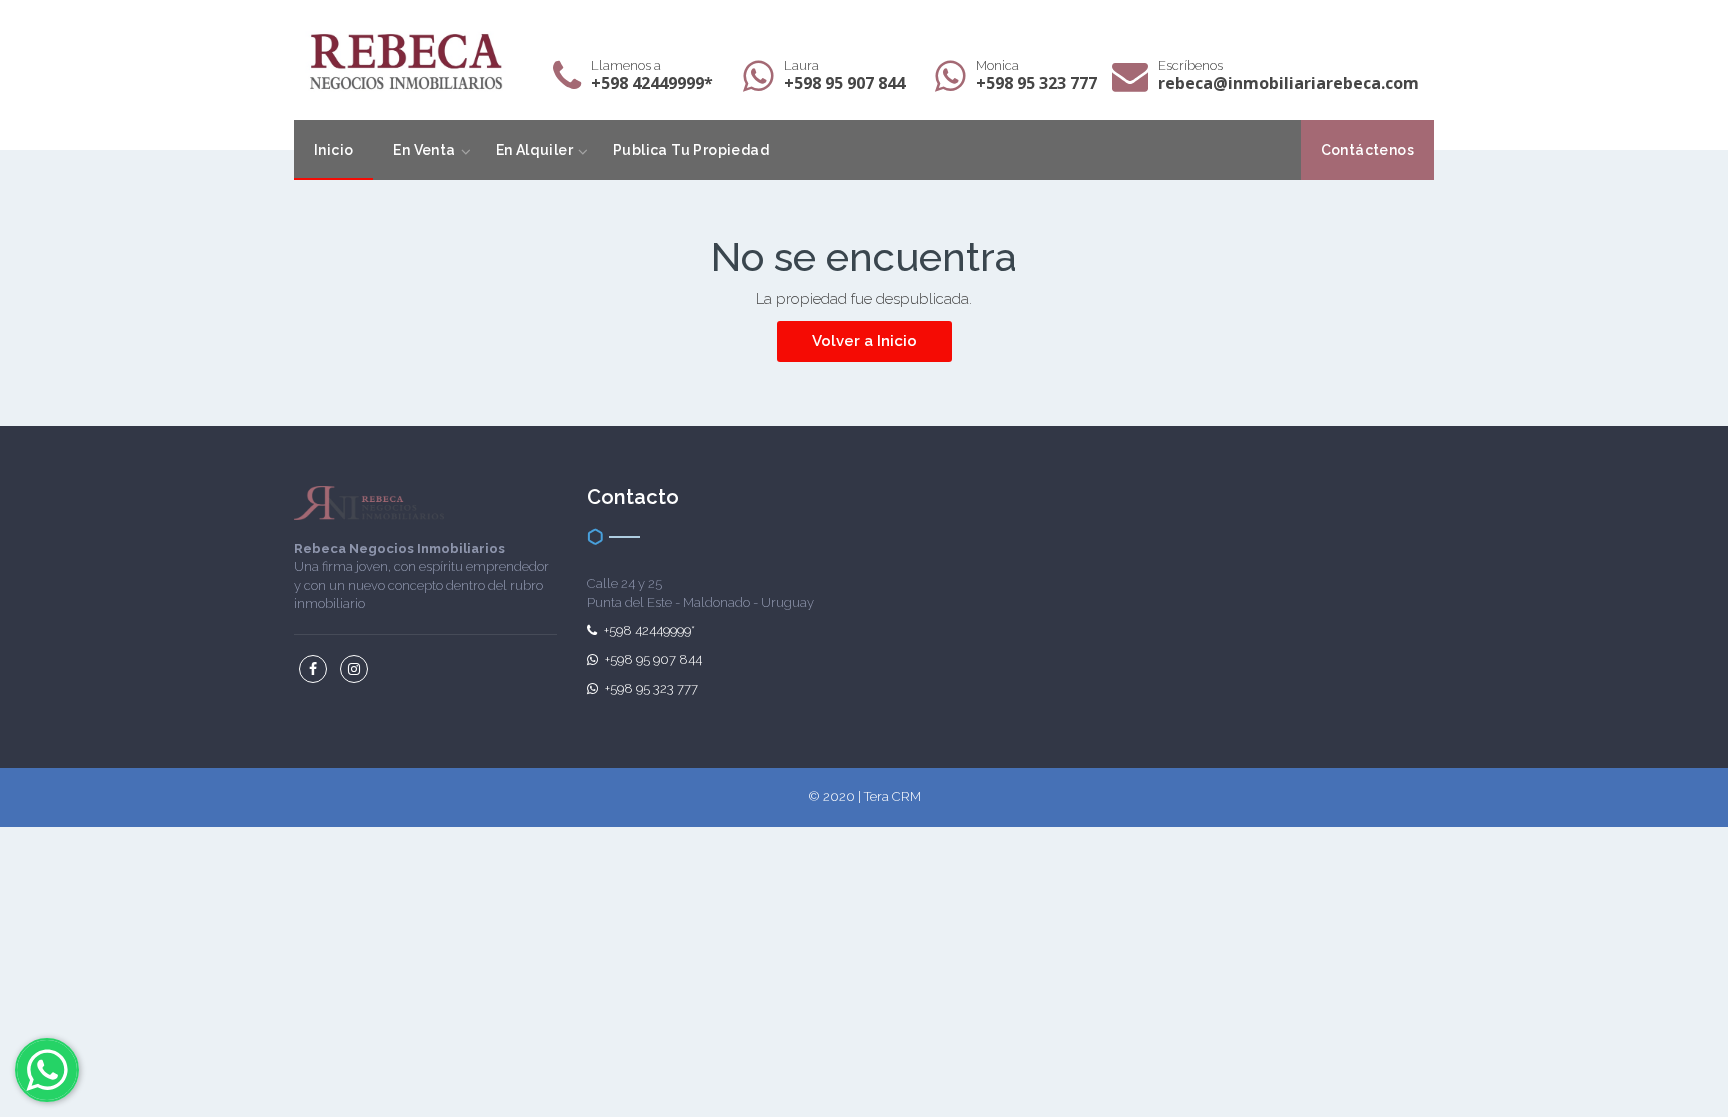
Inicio (333, 150)
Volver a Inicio (864, 341)
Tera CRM (892, 796)
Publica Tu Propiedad (691, 150)
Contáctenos (1367, 150)
